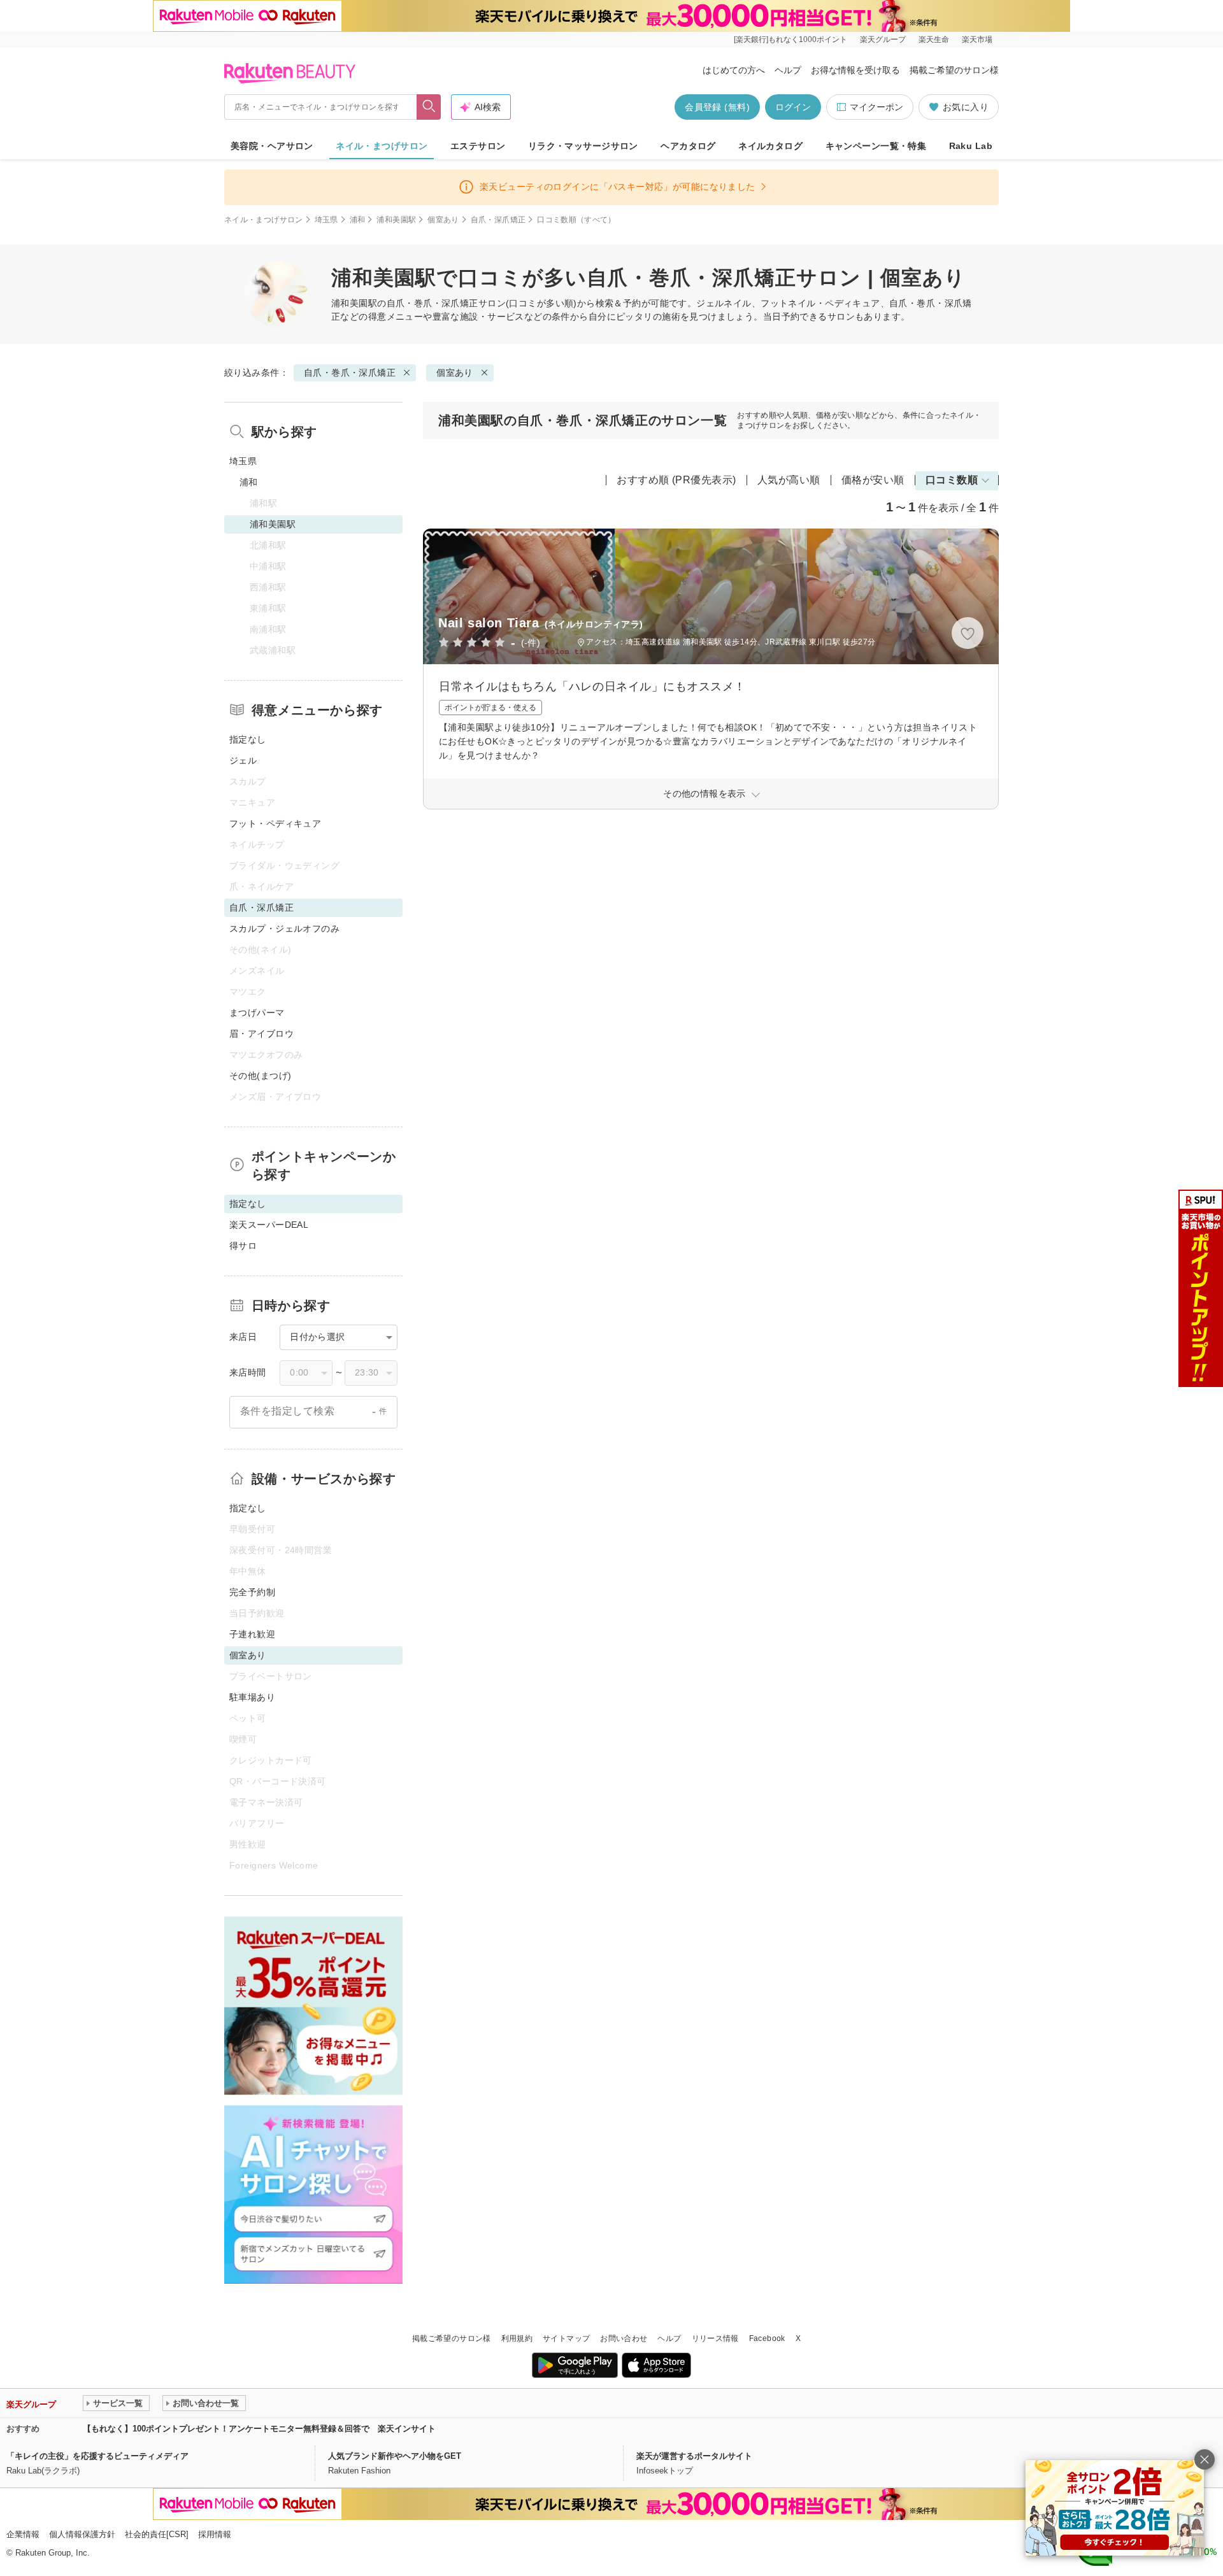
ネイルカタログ (770, 146)
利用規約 (517, 2338)
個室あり (443, 220)
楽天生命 (934, 39)
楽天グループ (883, 39)
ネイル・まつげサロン (382, 146)
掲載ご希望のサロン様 (954, 70)
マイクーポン (876, 107)
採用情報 (215, 2534)
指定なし (248, 739)
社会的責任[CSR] (157, 2534)
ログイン (793, 107)
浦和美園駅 (396, 220)
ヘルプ (788, 70)
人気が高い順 (789, 480)
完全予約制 (252, 1592)
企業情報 (23, 2534)
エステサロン (478, 146)
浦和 (358, 220)
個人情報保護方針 (82, 2534)
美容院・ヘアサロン (272, 146)
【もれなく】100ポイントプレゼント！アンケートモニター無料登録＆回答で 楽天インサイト (259, 2429)
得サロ (243, 1246)
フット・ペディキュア (275, 823)
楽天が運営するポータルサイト (694, 2456)
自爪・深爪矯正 (498, 220)
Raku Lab (971, 146)
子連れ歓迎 (252, 1634)
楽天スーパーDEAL (269, 1225)
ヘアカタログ (688, 146)
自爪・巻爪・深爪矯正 (433, 303)
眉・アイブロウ (261, 1034)
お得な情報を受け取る (855, 70)
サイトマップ (566, 2338)
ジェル (243, 760)
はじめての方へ (734, 70)
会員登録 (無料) (717, 107)
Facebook (767, 2338)
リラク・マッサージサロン (583, 146)
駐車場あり (252, 1697)
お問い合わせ (624, 2338)
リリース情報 (715, 2338)
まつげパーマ (257, 1013)
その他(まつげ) (260, 1076)
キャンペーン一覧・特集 (876, 146)
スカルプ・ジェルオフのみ (284, 929)
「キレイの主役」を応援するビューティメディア (97, 2456)
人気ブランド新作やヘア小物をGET (395, 2456)
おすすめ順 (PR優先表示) (676, 480)
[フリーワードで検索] (429, 107)
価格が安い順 (873, 480)
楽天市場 (977, 39)
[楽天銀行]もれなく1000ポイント (790, 39)
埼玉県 (326, 220)
